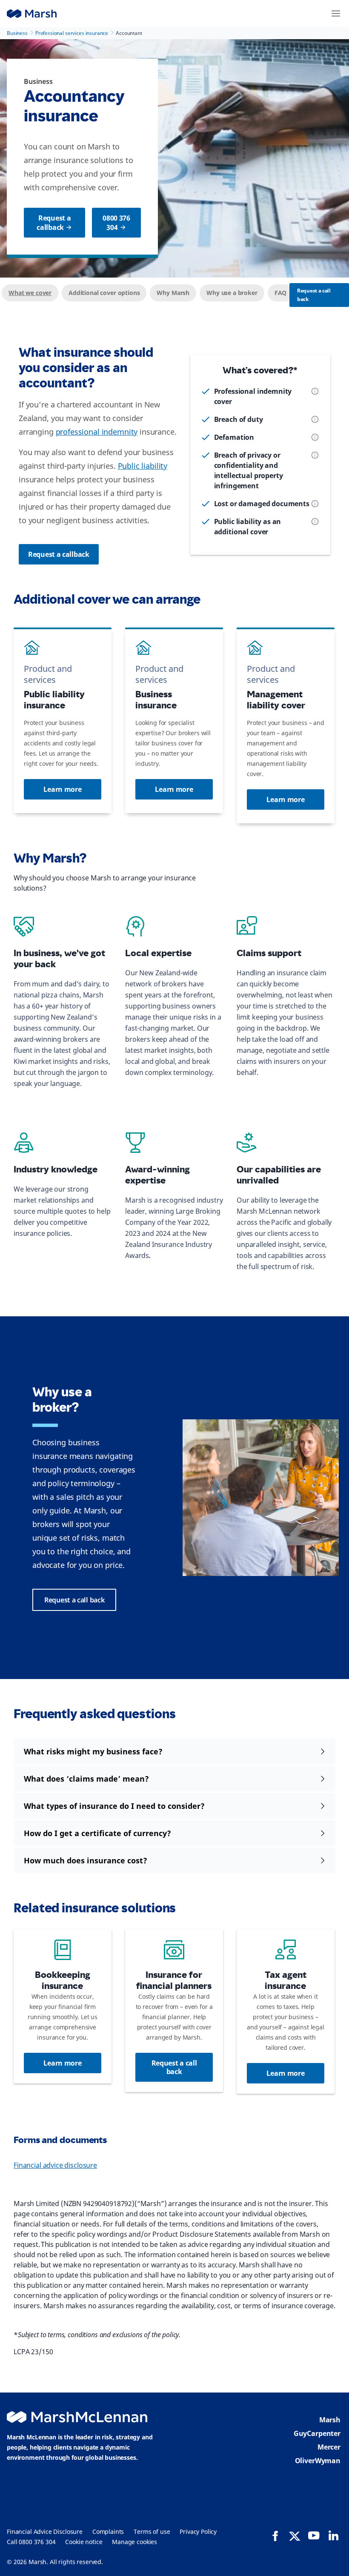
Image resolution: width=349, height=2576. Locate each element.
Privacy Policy (198, 2532)
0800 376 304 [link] (116, 223)
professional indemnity (97, 432)
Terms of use (152, 2532)
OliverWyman (318, 2461)
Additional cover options (104, 293)
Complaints (108, 2532)
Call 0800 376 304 (31, 2542)
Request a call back (314, 295)
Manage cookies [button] (134, 2542)
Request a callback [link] (54, 223)
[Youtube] (314, 2536)
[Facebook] (275, 2536)
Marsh (330, 2420)
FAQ (281, 293)
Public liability (143, 466)
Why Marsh (173, 293)
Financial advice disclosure (55, 2165)
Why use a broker (232, 293)
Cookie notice (84, 2542)
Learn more (62, 789)
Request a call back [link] (74, 1600)
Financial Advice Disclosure (45, 2532)
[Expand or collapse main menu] (336, 14)
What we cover (30, 293)
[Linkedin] (333, 2536)
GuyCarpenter (317, 2433)
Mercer (329, 2447)
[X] (295, 2536)
